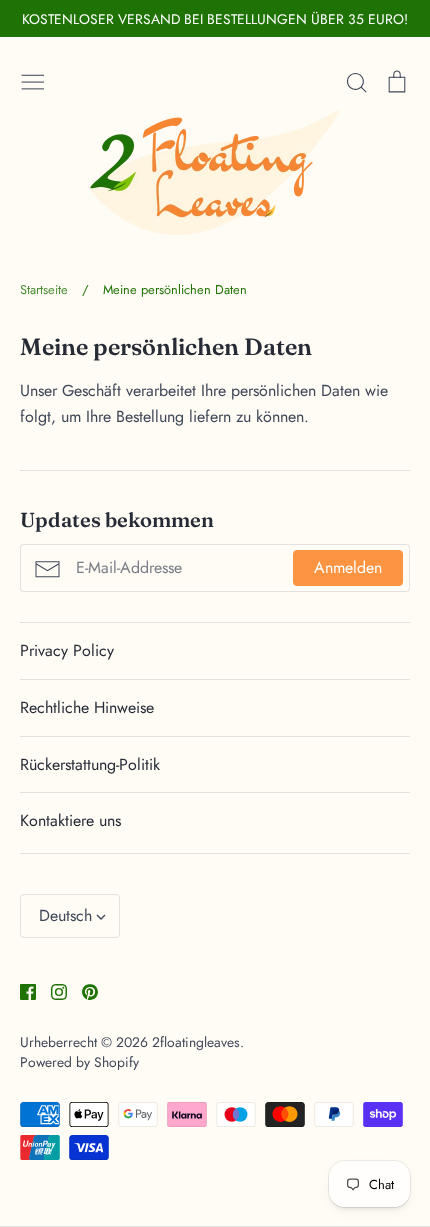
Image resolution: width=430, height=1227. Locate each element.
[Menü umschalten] (33, 80)
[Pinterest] (82, 990)
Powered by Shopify (79, 1062)
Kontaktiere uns (70, 820)
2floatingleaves (196, 1042)
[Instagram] (51, 990)
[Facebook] (20, 990)
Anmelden (348, 567)
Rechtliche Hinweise (87, 707)
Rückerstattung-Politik (90, 764)
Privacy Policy (67, 650)
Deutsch (65, 915)
